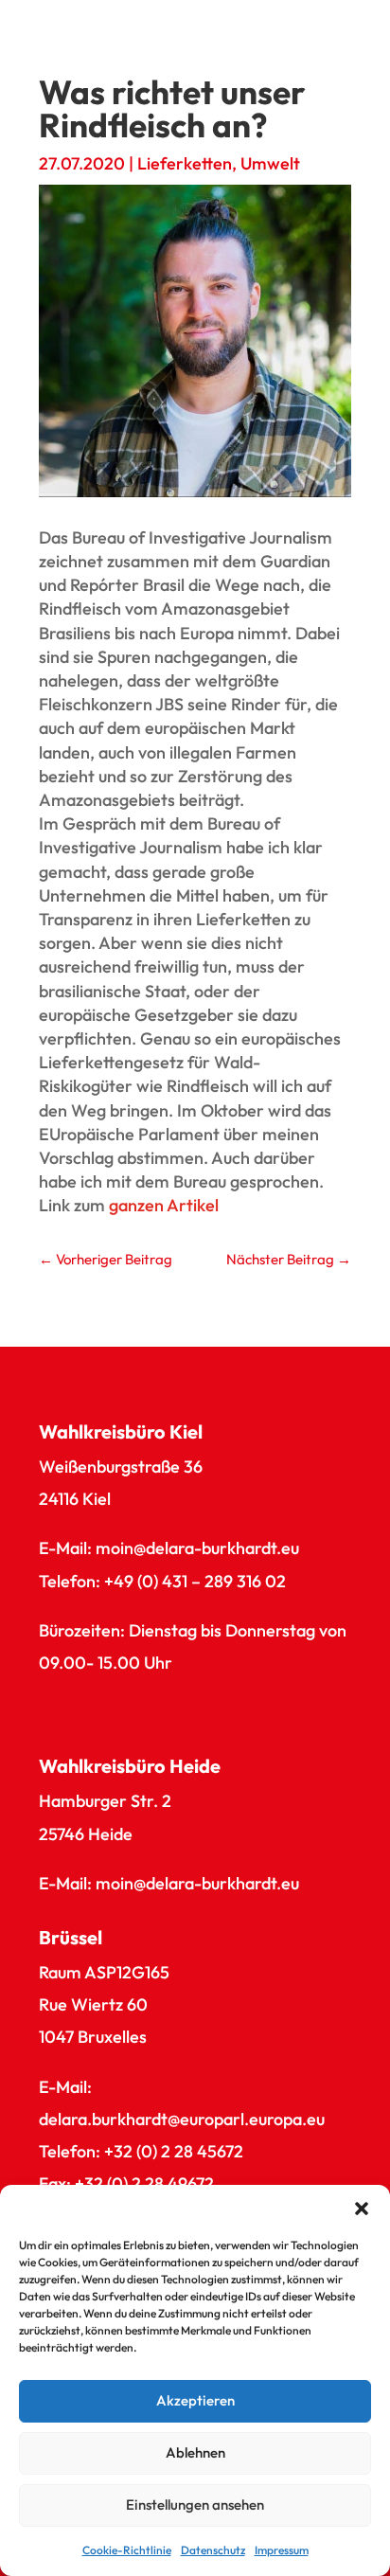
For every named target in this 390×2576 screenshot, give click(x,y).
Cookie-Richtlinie (127, 2550)
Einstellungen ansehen (195, 2504)
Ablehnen (195, 2452)
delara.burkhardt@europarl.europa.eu (182, 2119)
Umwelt (270, 163)
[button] (362, 2209)
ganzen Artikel (164, 1205)
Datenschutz (213, 2550)
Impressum (282, 2550)
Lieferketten (185, 163)
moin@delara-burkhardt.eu (197, 1548)
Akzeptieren (195, 2400)
